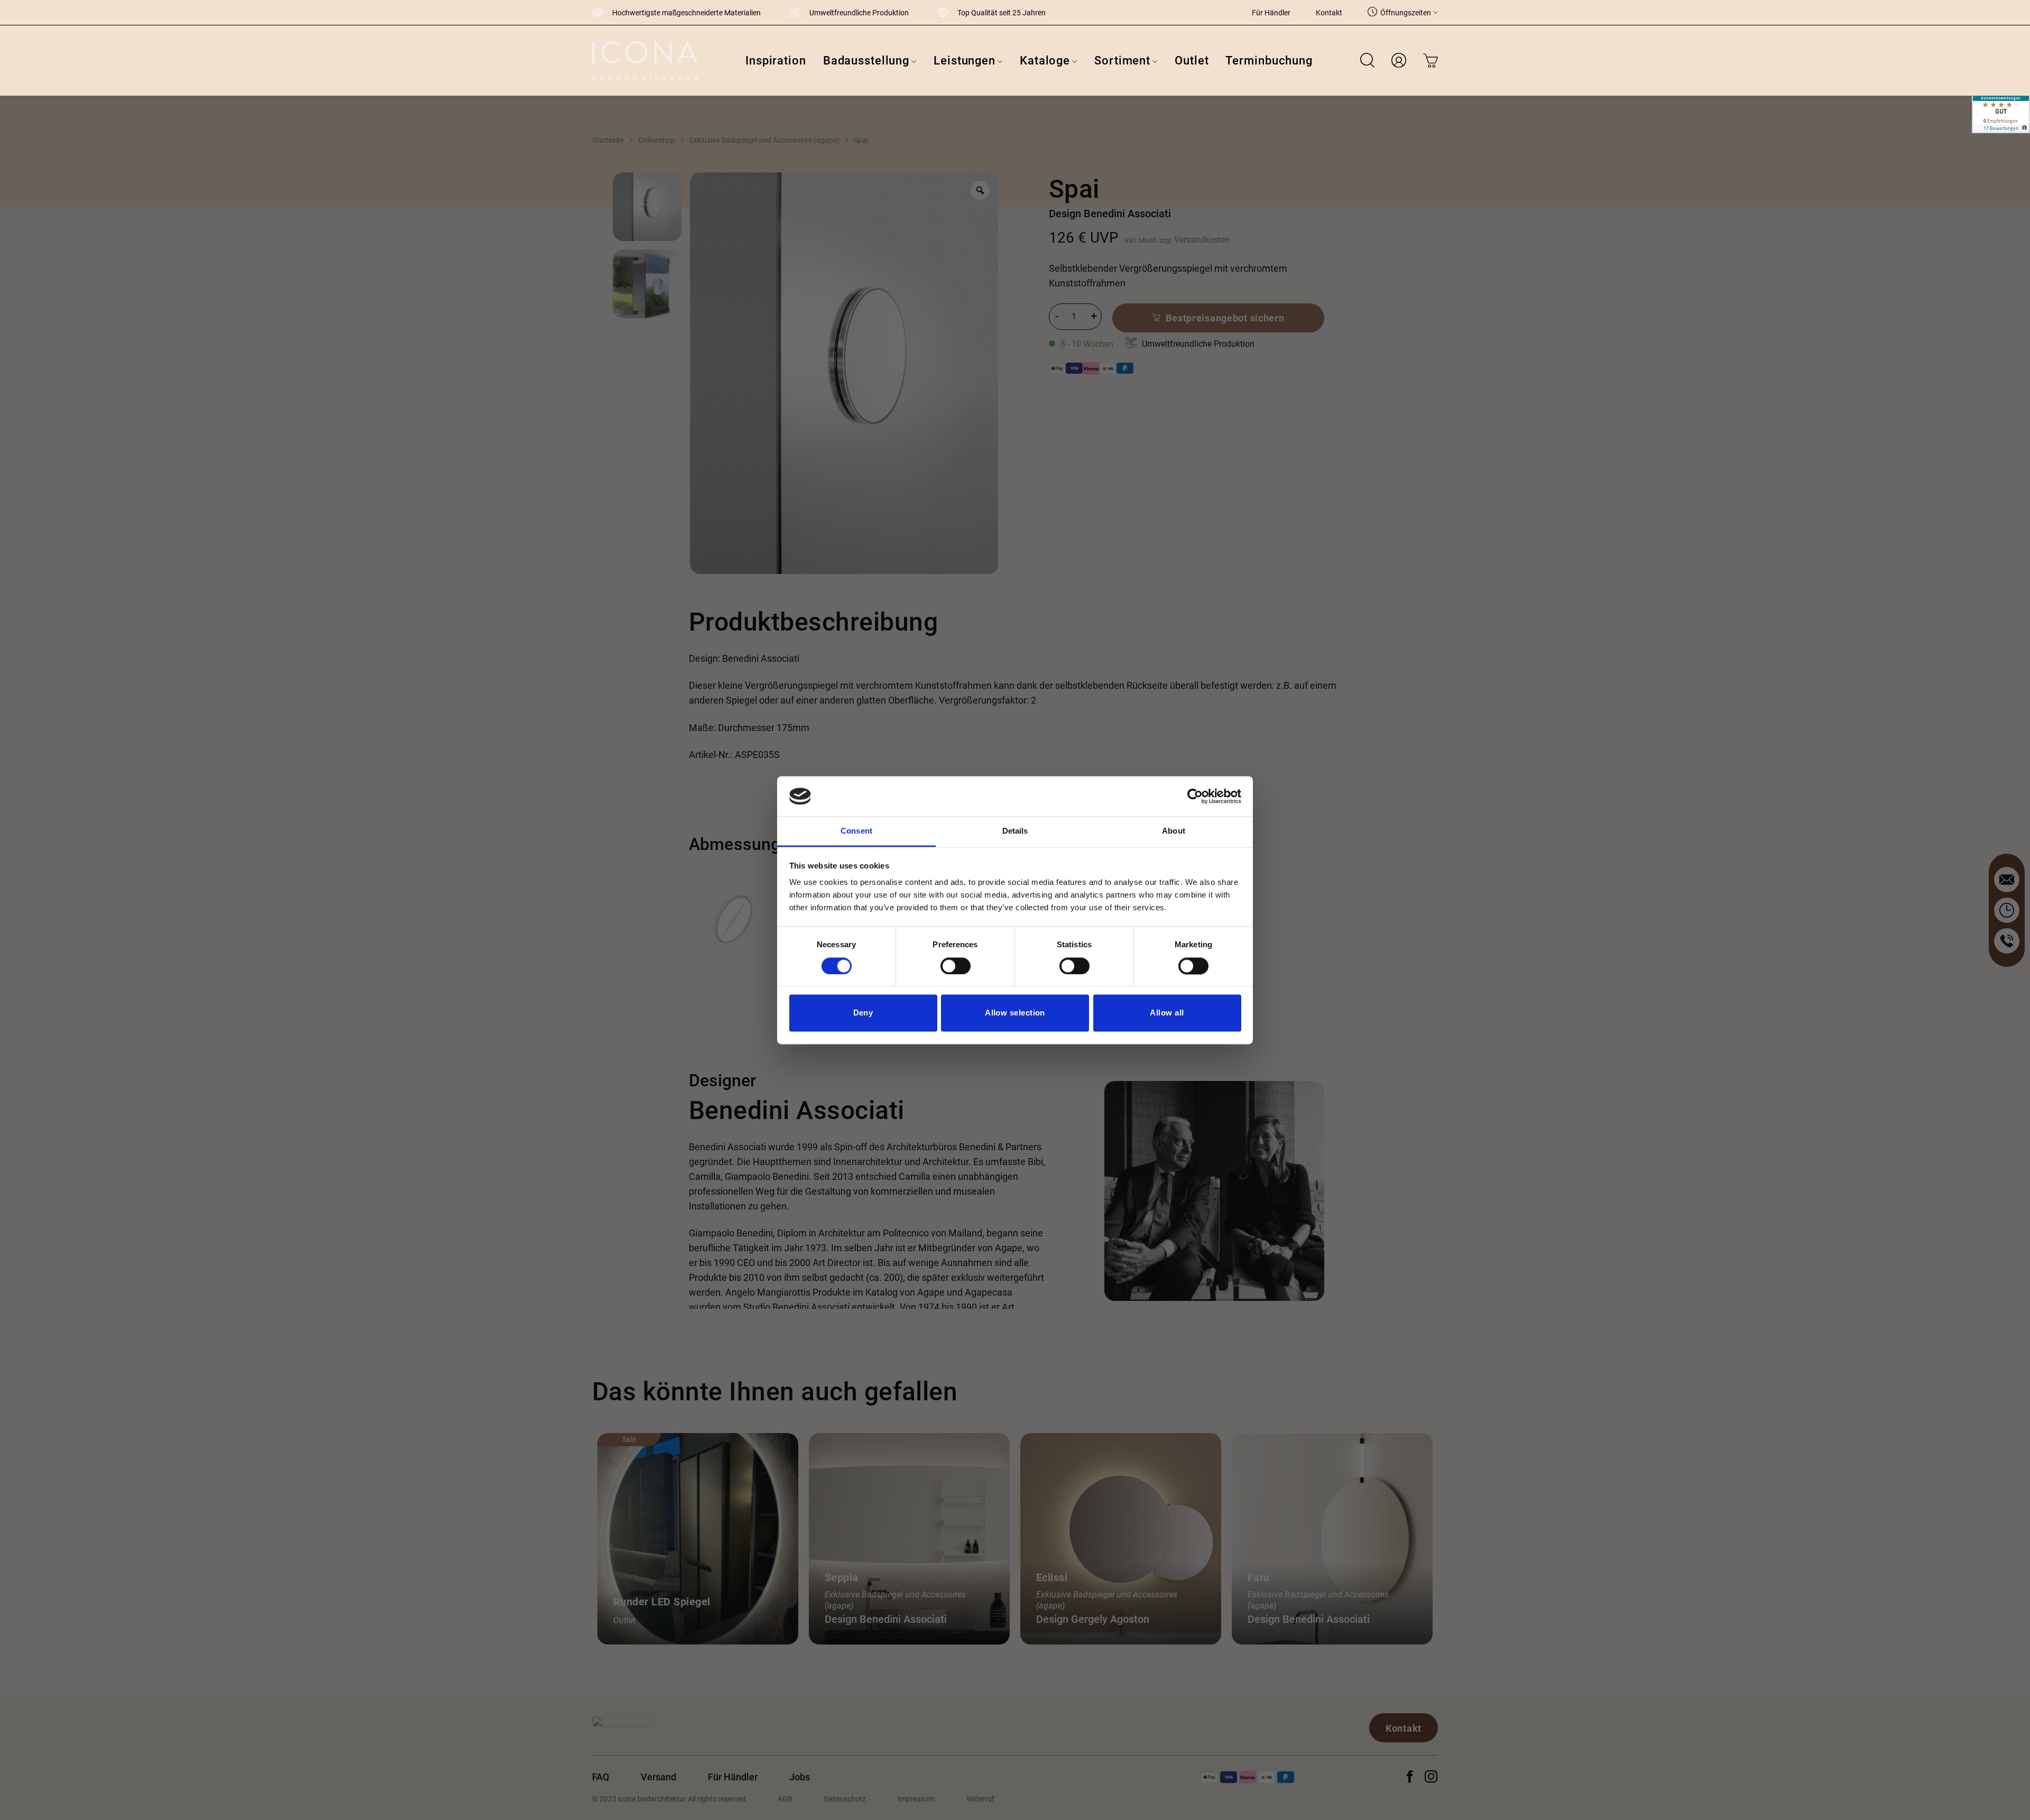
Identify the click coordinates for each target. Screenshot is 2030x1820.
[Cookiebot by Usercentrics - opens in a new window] (1195, 796)
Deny (863, 1013)
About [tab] (1174, 831)
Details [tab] (1015, 831)
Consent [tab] (856, 831)
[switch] (956, 966)
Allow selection (1015, 1013)
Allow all (1167, 1013)
